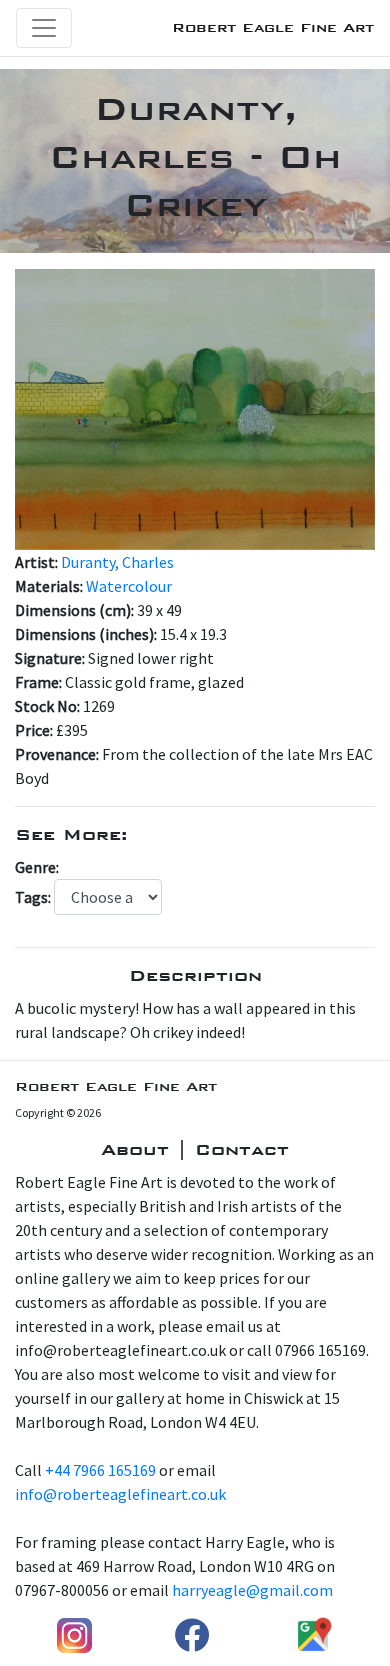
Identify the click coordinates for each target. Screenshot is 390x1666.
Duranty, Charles (117, 562)
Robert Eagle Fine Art (273, 27)
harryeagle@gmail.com (252, 1590)
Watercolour (129, 586)
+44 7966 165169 (100, 1470)
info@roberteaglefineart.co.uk (120, 1494)
